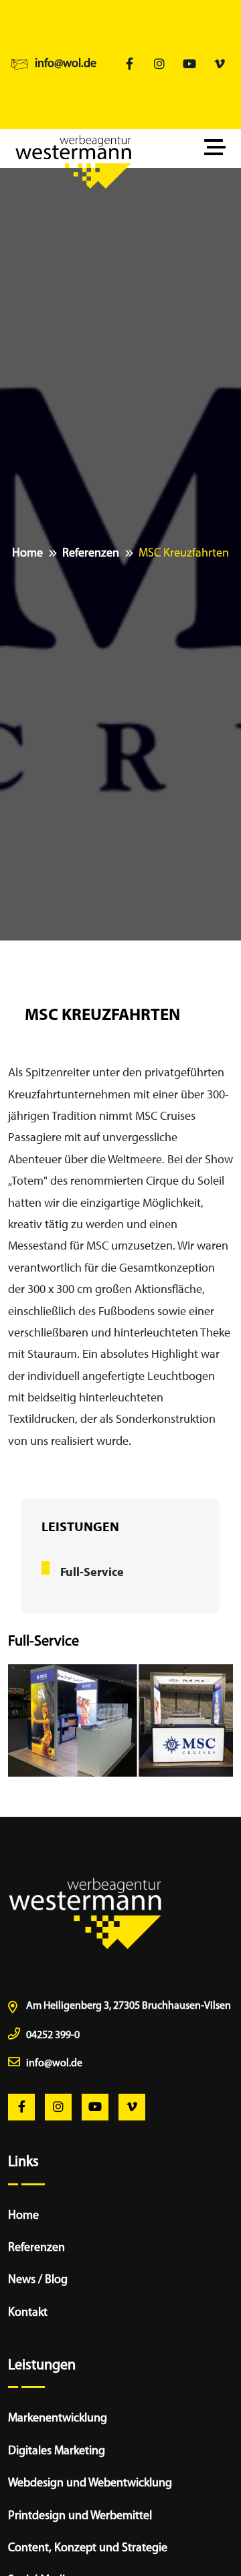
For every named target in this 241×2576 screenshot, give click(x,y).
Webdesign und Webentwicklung (90, 2484)
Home (27, 554)
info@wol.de (66, 64)
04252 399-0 (53, 2036)
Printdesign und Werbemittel (80, 2516)
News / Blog (38, 2280)
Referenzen (91, 554)
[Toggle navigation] (218, 148)
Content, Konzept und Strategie (88, 2549)
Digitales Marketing (57, 2452)
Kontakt (28, 2313)
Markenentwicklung (58, 2419)
